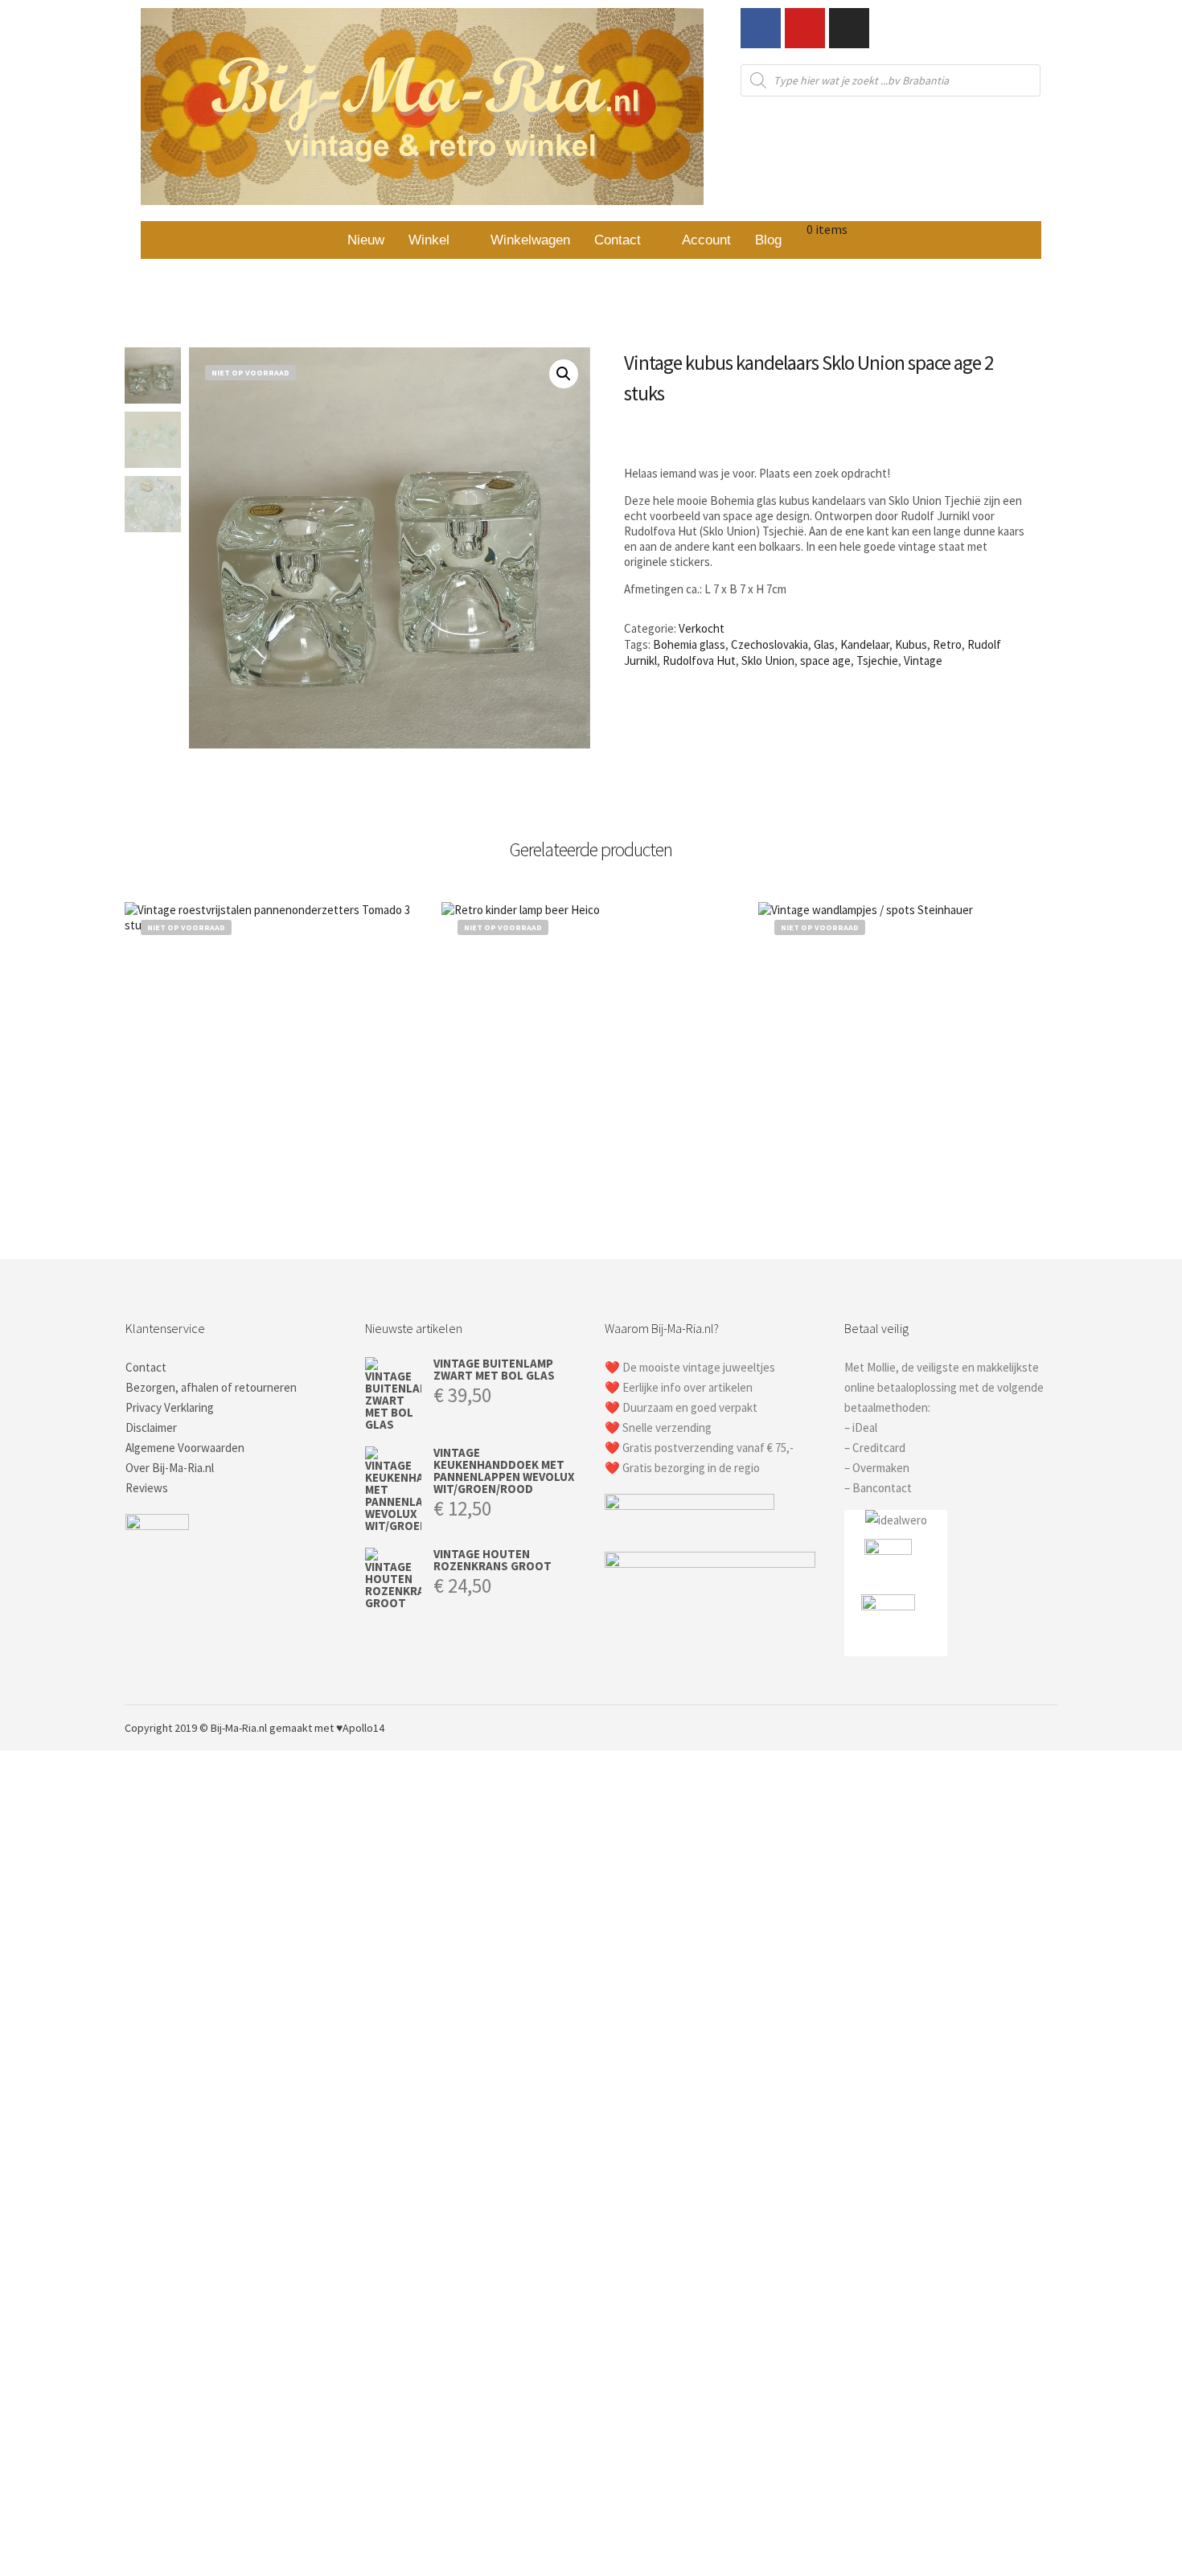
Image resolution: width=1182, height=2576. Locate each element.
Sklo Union (768, 660)
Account (706, 240)
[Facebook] (761, 28)
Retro (947, 644)
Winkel (429, 240)
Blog (768, 240)
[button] (437, 240)
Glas (824, 644)
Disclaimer (151, 1427)
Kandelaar (865, 644)
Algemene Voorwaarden (185, 1448)
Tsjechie (877, 660)
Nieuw (366, 240)
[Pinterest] (999, 1728)
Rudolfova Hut (699, 660)
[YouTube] (1047, 1728)
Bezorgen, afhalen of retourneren (211, 1387)
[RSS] (1023, 1728)
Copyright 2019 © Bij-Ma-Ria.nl (196, 1728)
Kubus (911, 644)
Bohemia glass (689, 644)
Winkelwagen (530, 240)
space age (825, 660)
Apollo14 (363, 1728)
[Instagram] (849, 28)
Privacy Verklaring (170, 1407)
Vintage (923, 660)
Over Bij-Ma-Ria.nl (170, 1468)
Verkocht (702, 628)
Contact (618, 240)
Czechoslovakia (770, 644)
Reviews (147, 1488)
